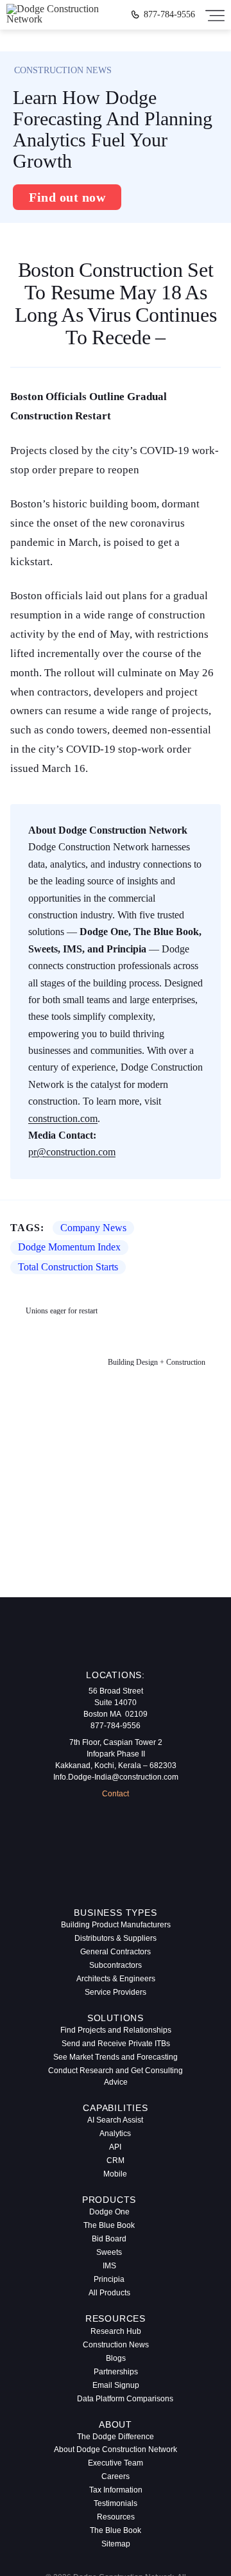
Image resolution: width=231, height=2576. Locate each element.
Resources (116, 2517)
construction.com (63, 1118)
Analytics (115, 2134)
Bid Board (109, 2239)
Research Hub (116, 2331)
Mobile (115, 2174)
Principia (109, 2279)
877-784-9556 (169, 15)
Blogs (116, 2358)
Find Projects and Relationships (116, 2030)
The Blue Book (109, 2225)
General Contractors (116, 1952)
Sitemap (116, 2544)
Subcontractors (116, 1965)
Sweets (109, 2252)
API (115, 2147)
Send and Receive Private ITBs (116, 2044)
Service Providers (116, 1992)
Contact (116, 1794)
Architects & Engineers (116, 1979)
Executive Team (116, 2463)
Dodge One (109, 2212)
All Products (109, 2293)
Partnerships (116, 2372)
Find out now (67, 197)
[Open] (215, 15)
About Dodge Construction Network (116, 2449)
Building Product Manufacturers (116, 1925)
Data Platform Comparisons (120, 2399)
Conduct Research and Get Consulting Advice (116, 2076)
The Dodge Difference (116, 2437)
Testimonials (116, 2503)
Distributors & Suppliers (116, 1938)
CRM (116, 2160)
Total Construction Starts (68, 1267)
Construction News (116, 2345)
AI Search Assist (115, 2120)
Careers (116, 2476)
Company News (93, 1228)
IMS (109, 2266)
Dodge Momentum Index (69, 1247)
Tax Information (116, 2490)
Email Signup (116, 2385)
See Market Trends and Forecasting (116, 2057)
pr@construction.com (72, 1152)
